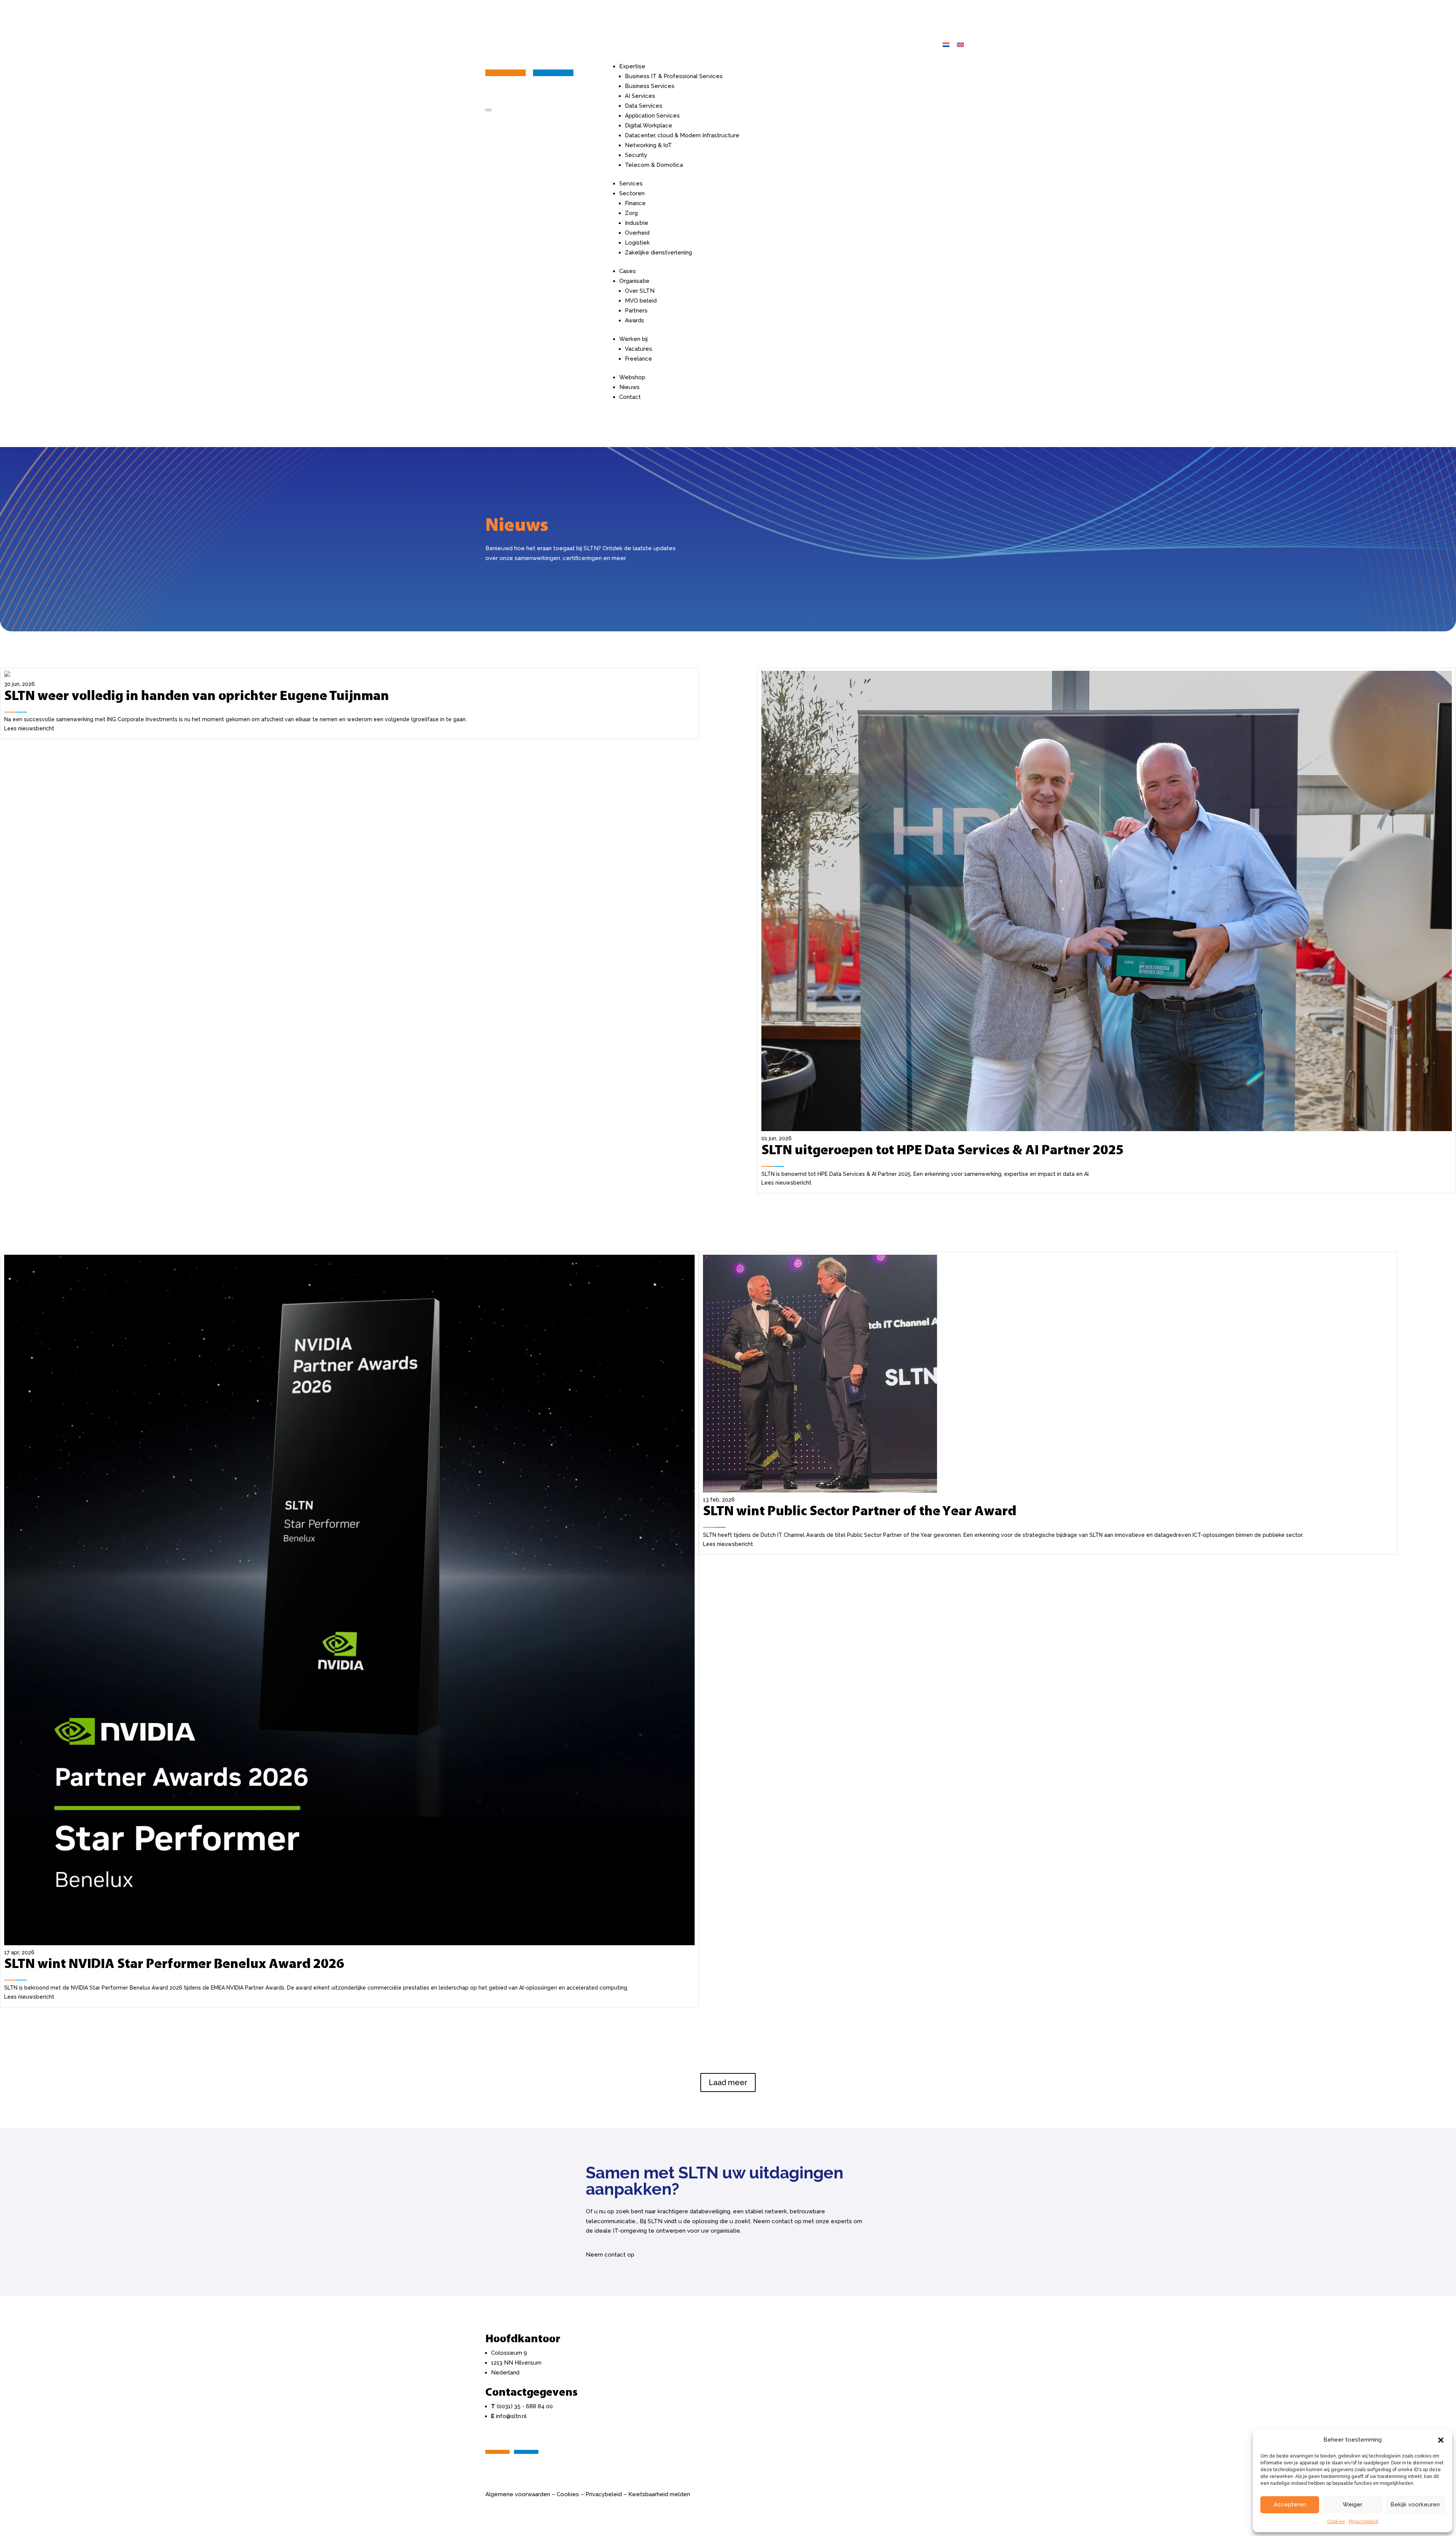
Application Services (652, 116)
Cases (628, 271)
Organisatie (634, 281)
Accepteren (1290, 2505)
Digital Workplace (649, 126)
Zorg (631, 213)
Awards (635, 320)
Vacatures (639, 349)
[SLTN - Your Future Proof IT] (512, 2461)
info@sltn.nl (511, 2416)
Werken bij (633, 339)
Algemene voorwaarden (518, 2494)
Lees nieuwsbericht (29, 728)
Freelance (639, 359)
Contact (630, 397)
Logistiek (637, 243)
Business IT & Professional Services (674, 76)
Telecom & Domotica (654, 165)
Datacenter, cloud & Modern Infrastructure (682, 135)
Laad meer (728, 2082)
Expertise (632, 66)
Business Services (650, 86)
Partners (636, 311)
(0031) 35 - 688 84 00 (525, 2406)
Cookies (1336, 2522)
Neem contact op (610, 2255)
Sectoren (632, 193)
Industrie (637, 223)
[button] (1441, 2440)
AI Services (640, 96)
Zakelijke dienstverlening (658, 253)
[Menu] (488, 110)
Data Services (644, 106)
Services (631, 184)
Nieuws (629, 387)
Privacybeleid (1363, 2522)
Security (636, 155)
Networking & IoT (648, 145)
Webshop (632, 377)
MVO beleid (641, 301)
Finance (635, 203)
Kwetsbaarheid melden (659, 2494)
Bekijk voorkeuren (1415, 2505)
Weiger (1352, 2505)
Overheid (637, 233)
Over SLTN (640, 291)
